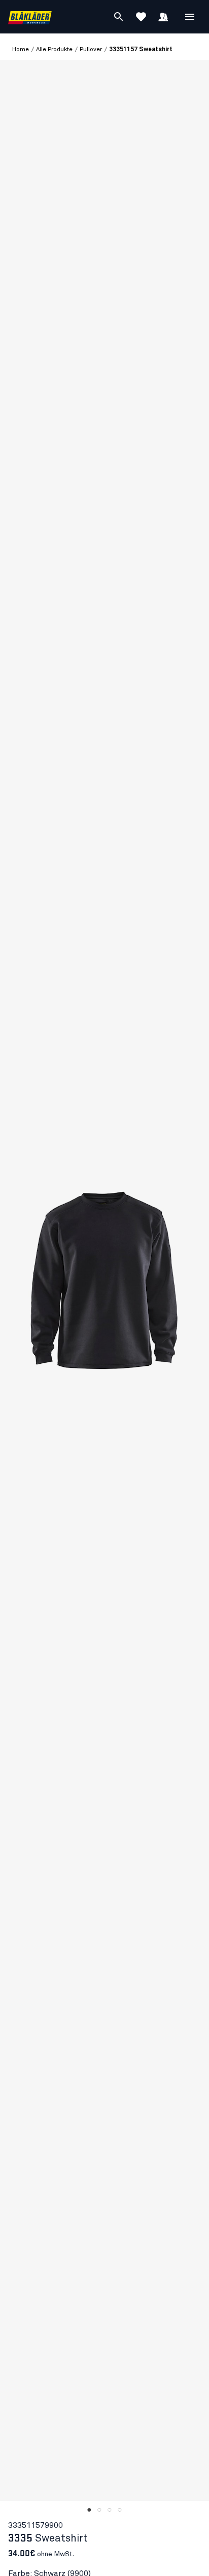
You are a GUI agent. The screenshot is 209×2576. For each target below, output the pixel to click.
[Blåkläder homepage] (30, 17)
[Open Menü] (190, 17)
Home (21, 50)
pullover (91, 50)
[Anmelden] (163, 17)
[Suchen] (119, 17)
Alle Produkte (54, 50)
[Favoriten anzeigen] (141, 17)
